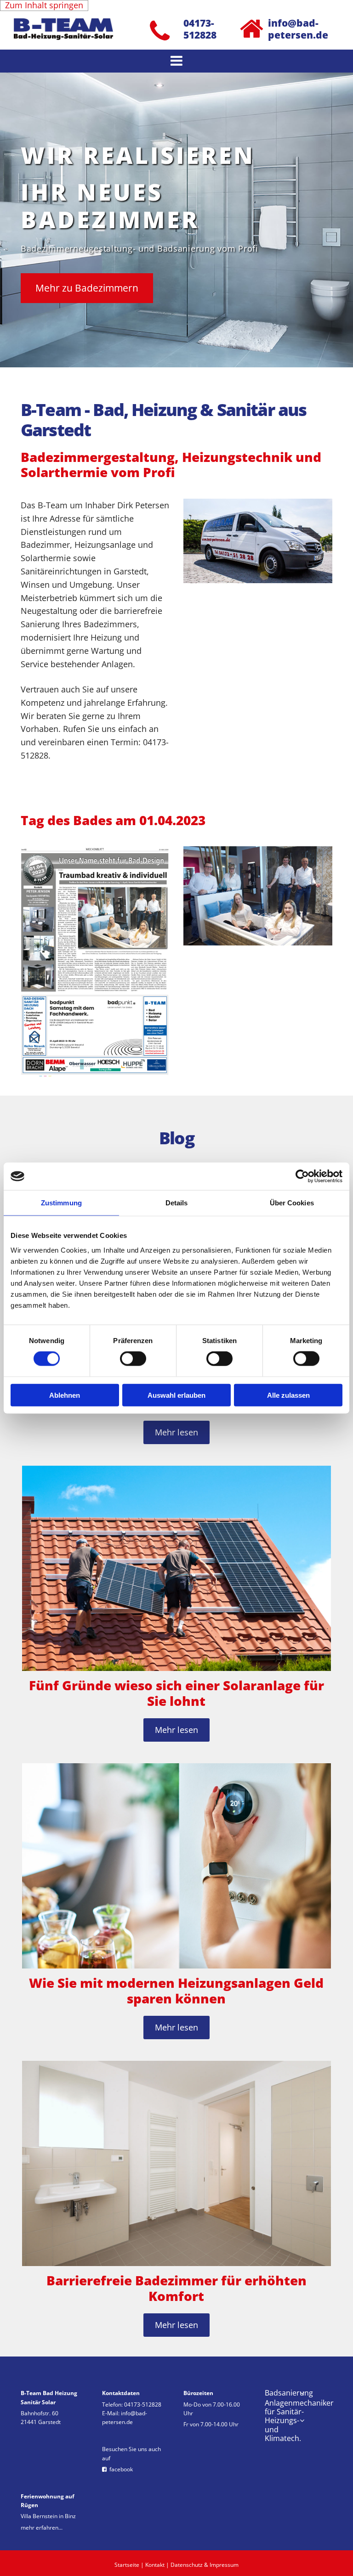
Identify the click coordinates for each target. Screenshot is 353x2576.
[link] (302, 2393)
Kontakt (155, 2565)
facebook (117, 2469)
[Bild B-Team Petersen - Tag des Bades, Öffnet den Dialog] (95, 962)
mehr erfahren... (42, 2528)
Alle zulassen (288, 1395)
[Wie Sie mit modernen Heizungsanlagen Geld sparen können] (176, 1866)
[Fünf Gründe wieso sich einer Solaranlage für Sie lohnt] (176, 1568)
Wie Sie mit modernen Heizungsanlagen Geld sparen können (176, 1991)
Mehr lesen (176, 1432)
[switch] (133, 1359)
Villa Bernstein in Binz (48, 2516)
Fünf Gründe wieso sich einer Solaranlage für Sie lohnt (176, 1693)
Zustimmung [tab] (61, 1203)
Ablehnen (65, 1395)
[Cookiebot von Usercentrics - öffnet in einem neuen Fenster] (302, 1176)
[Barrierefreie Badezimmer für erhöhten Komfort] (176, 2163)
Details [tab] (177, 1203)
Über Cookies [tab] (292, 1203)
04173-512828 (143, 2404)
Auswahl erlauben (176, 1395)
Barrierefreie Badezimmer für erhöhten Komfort (176, 2288)
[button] (176, 61)
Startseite (127, 2565)
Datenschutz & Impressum (205, 2565)
